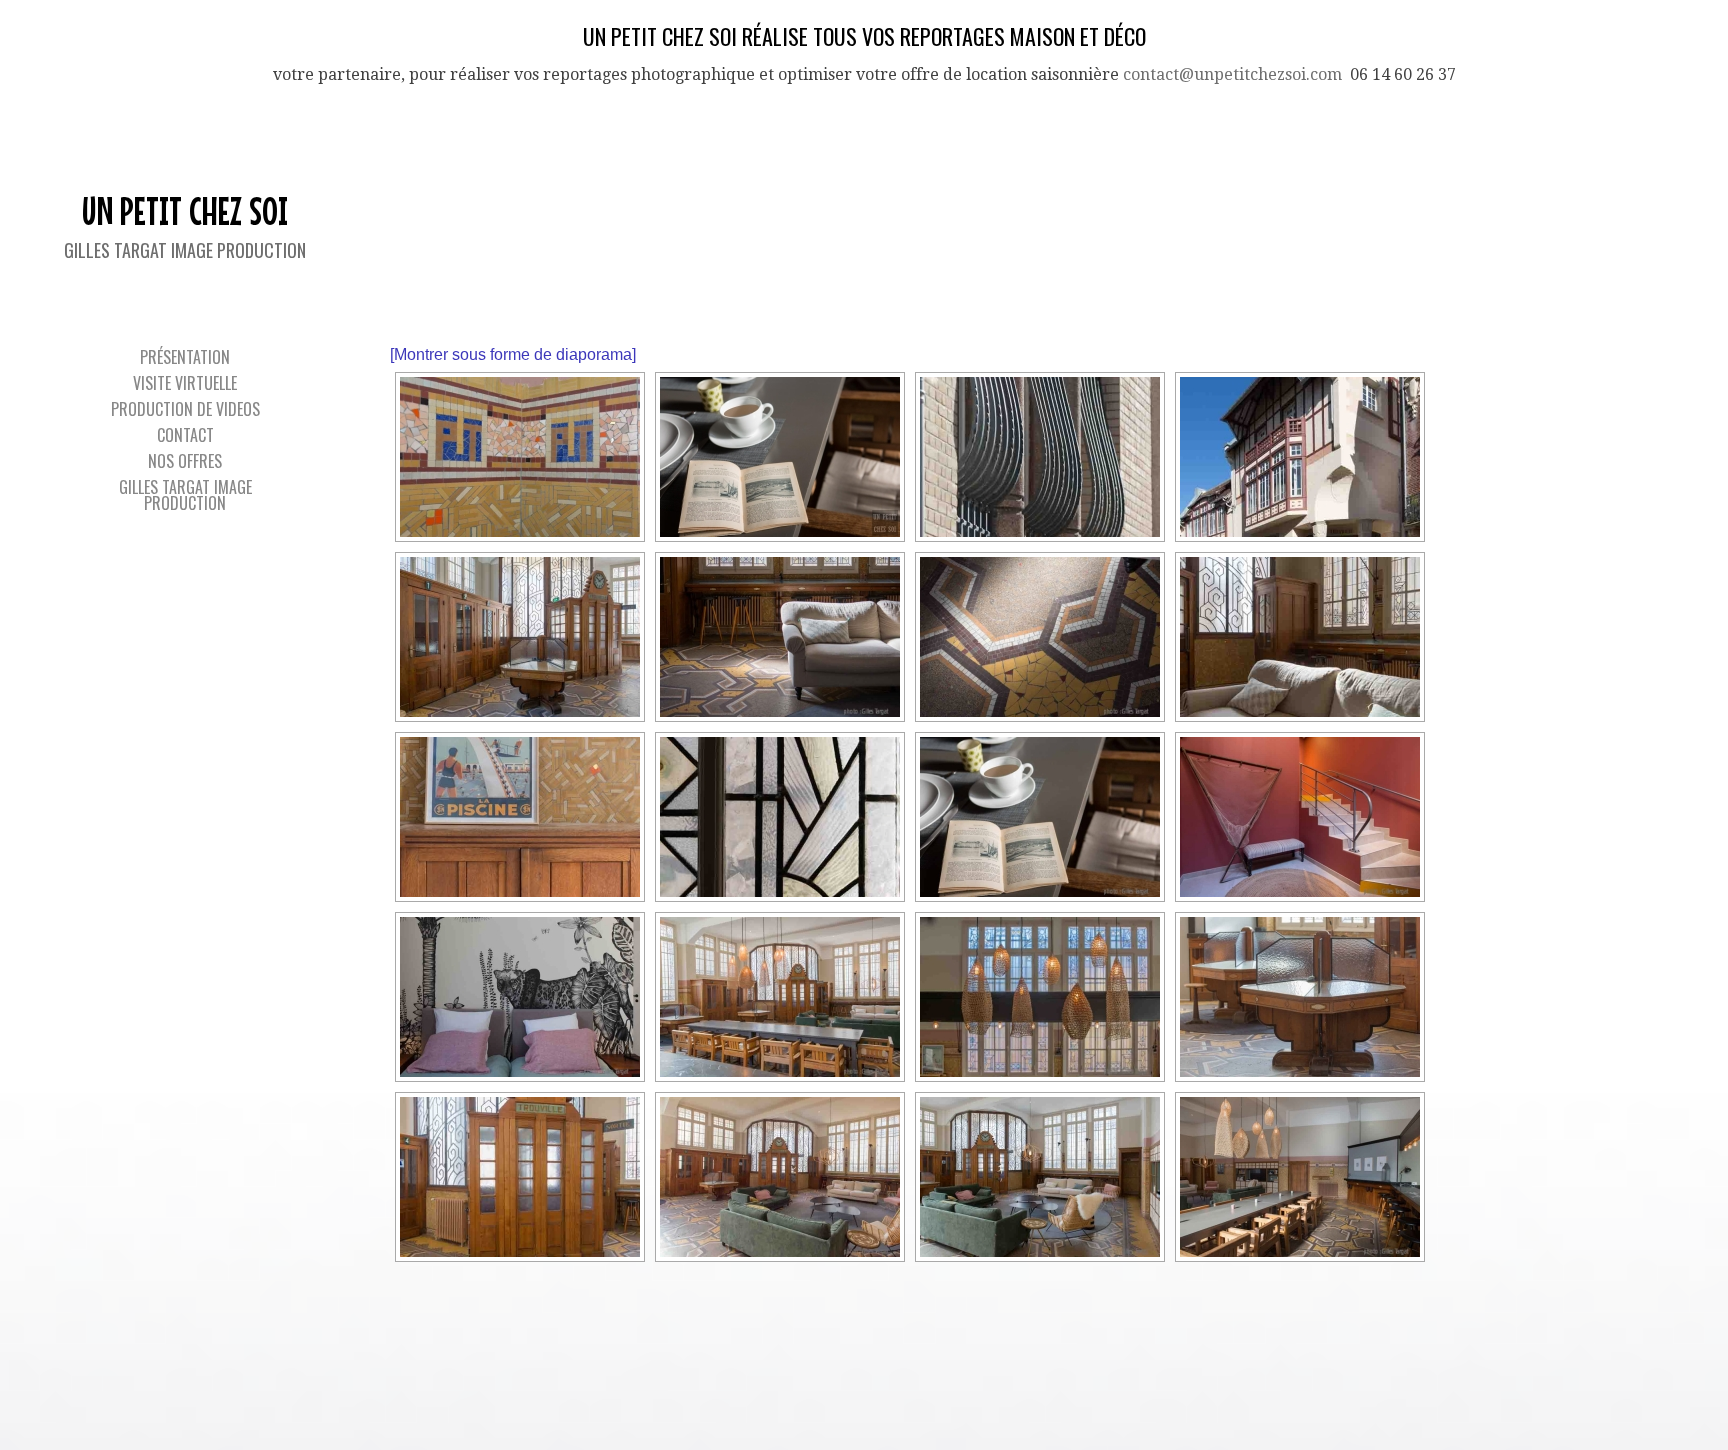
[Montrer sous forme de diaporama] (513, 354)
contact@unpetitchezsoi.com (1232, 74)
